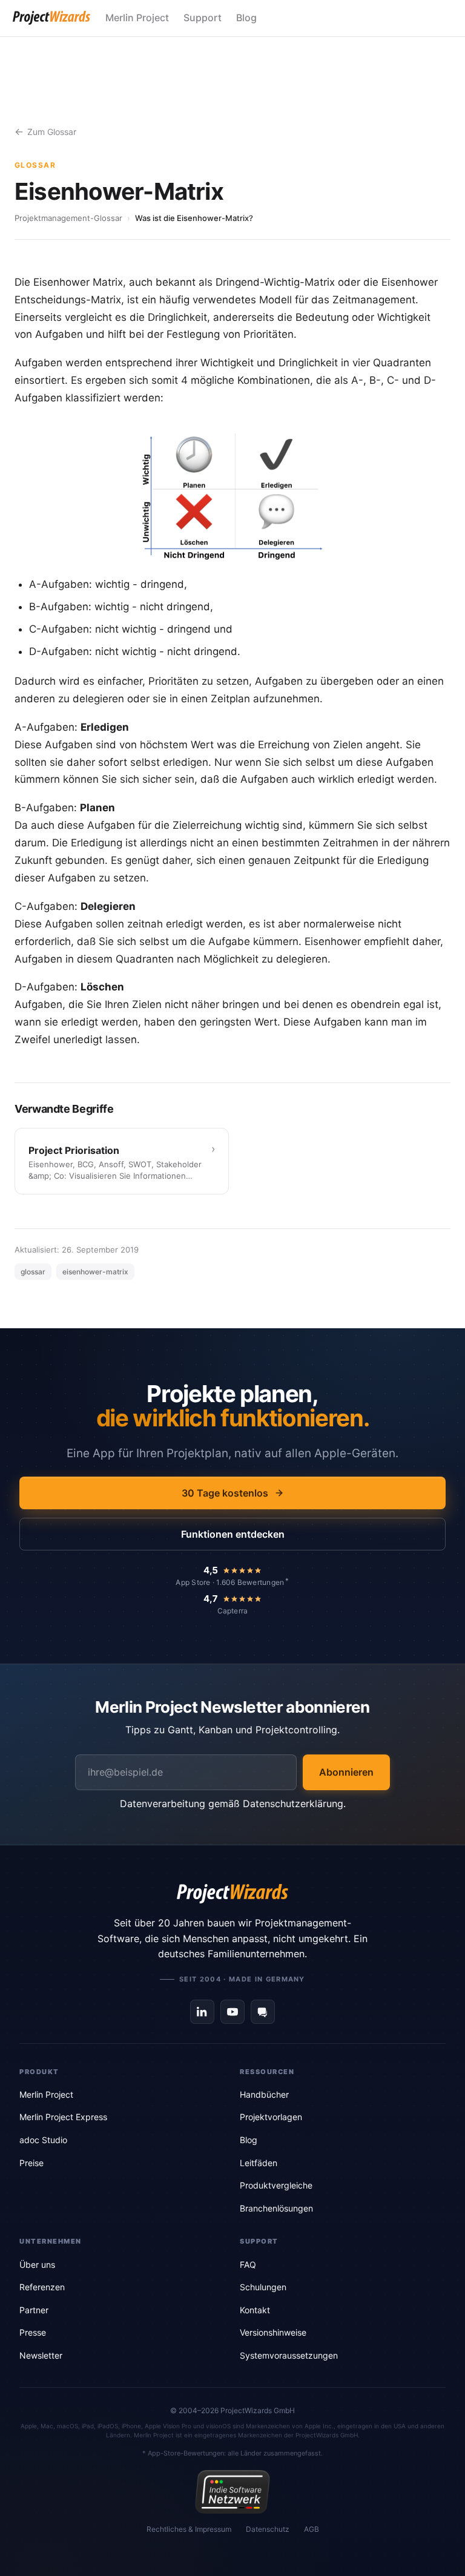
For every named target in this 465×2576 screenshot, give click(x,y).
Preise (31, 2163)
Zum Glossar (52, 132)
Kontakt (255, 2310)
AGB (312, 2529)
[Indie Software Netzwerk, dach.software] (232, 2492)
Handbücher (264, 2094)
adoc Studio (43, 2140)
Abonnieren (346, 1772)
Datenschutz (268, 2529)
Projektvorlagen (271, 2117)
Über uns (37, 2265)
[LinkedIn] (202, 2012)
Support (203, 18)
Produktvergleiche (276, 2185)
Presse (33, 2332)
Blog (246, 18)
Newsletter (41, 2355)
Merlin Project (137, 18)
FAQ (248, 2265)
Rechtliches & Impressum (189, 2529)
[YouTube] (232, 2012)
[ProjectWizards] (232, 1894)
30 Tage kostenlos (225, 1493)
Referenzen (42, 2287)
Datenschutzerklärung (293, 1804)
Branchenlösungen (276, 2208)
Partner (34, 2310)
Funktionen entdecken (233, 1534)
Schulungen (263, 2287)
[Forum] (263, 2012)
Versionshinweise (273, 2332)
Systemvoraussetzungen (289, 2355)
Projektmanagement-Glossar (68, 218)
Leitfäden (259, 2163)
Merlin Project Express (63, 2117)
